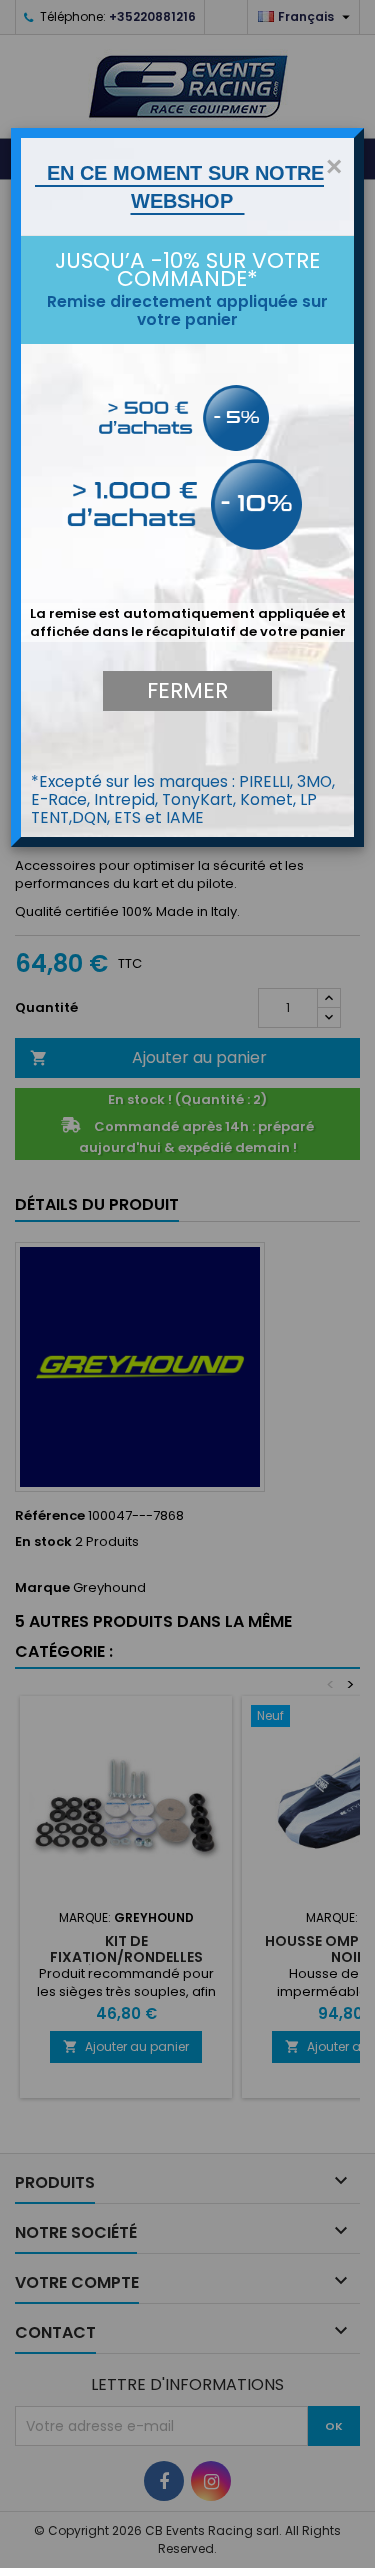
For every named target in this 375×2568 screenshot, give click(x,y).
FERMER (187, 690)
